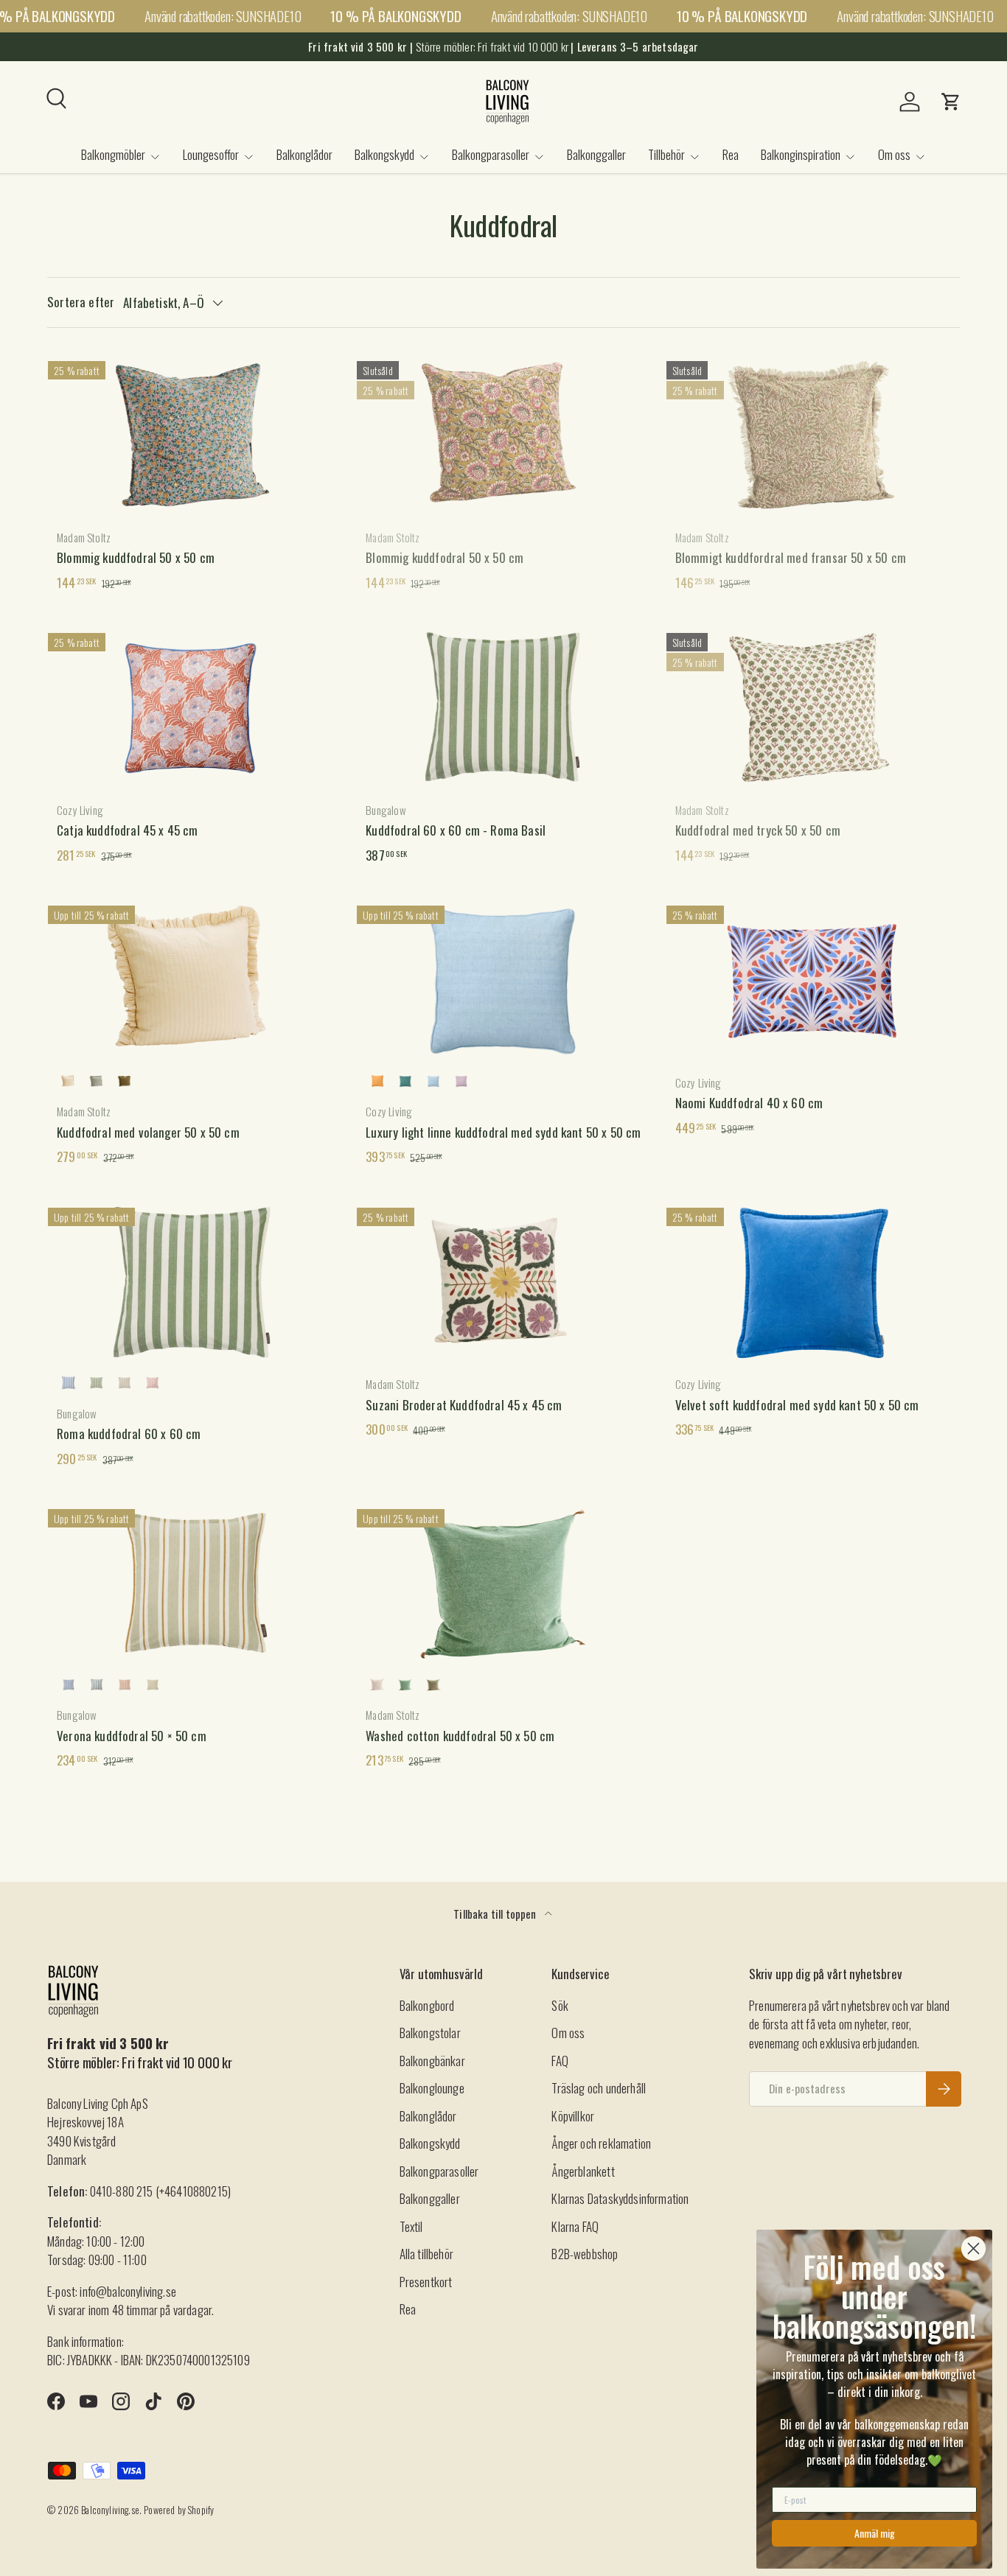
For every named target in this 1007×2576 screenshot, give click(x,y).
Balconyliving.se (110, 2510)
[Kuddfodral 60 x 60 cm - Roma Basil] (503, 707)
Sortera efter (81, 302)
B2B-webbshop (585, 2254)
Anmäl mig (875, 2533)
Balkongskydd (384, 154)
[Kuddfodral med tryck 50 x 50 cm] (813, 707)
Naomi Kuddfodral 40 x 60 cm (749, 1103)
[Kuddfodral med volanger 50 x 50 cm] (194, 979)
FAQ (560, 2061)
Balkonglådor (304, 154)
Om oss (894, 154)
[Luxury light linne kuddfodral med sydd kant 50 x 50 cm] (503, 979)
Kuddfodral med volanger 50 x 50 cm (148, 1132)
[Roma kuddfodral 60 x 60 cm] (194, 1281)
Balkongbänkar (432, 2061)
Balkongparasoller (491, 154)
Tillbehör (666, 154)
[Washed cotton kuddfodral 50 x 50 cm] (503, 1583)
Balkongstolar (430, 2033)
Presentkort (426, 2282)
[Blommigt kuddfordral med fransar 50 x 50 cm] (813, 435)
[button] (951, 102)
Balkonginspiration (801, 154)
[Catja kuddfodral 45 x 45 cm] (194, 707)
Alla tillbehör (426, 2254)
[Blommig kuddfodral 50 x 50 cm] (194, 435)
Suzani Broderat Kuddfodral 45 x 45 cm (464, 1405)
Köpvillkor (573, 2116)
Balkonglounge (432, 2088)
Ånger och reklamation (601, 2143)
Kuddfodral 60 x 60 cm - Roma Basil (456, 830)
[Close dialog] (973, 2248)
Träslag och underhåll (599, 2088)
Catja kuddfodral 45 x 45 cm (128, 830)
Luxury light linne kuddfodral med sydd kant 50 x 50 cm (503, 1132)
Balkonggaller (596, 154)
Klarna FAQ (575, 2226)
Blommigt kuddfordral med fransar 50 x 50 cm (791, 557)
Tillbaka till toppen (496, 1914)
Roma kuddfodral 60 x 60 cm (129, 1434)
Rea (731, 154)
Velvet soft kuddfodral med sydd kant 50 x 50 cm (797, 1405)
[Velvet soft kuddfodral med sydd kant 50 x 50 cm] (813, 1281)
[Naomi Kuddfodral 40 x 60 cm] (813, 979)
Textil (411, 2226)
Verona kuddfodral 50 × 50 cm (132, 1736)
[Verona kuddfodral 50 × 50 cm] (194, 1583)
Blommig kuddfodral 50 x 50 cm (136, 557)
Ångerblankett (583, 2171)
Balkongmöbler (113, 154)
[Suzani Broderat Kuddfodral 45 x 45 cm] (503, 1281)
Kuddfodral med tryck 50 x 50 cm (758, 830)
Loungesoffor (211, 154)
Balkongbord (427, 2005)
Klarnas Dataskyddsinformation (620, 2198)
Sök (560, 2005)
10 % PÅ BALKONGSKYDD (396, 16)
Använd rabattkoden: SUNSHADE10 (223, 16)
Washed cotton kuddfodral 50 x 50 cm (460, 1736)
